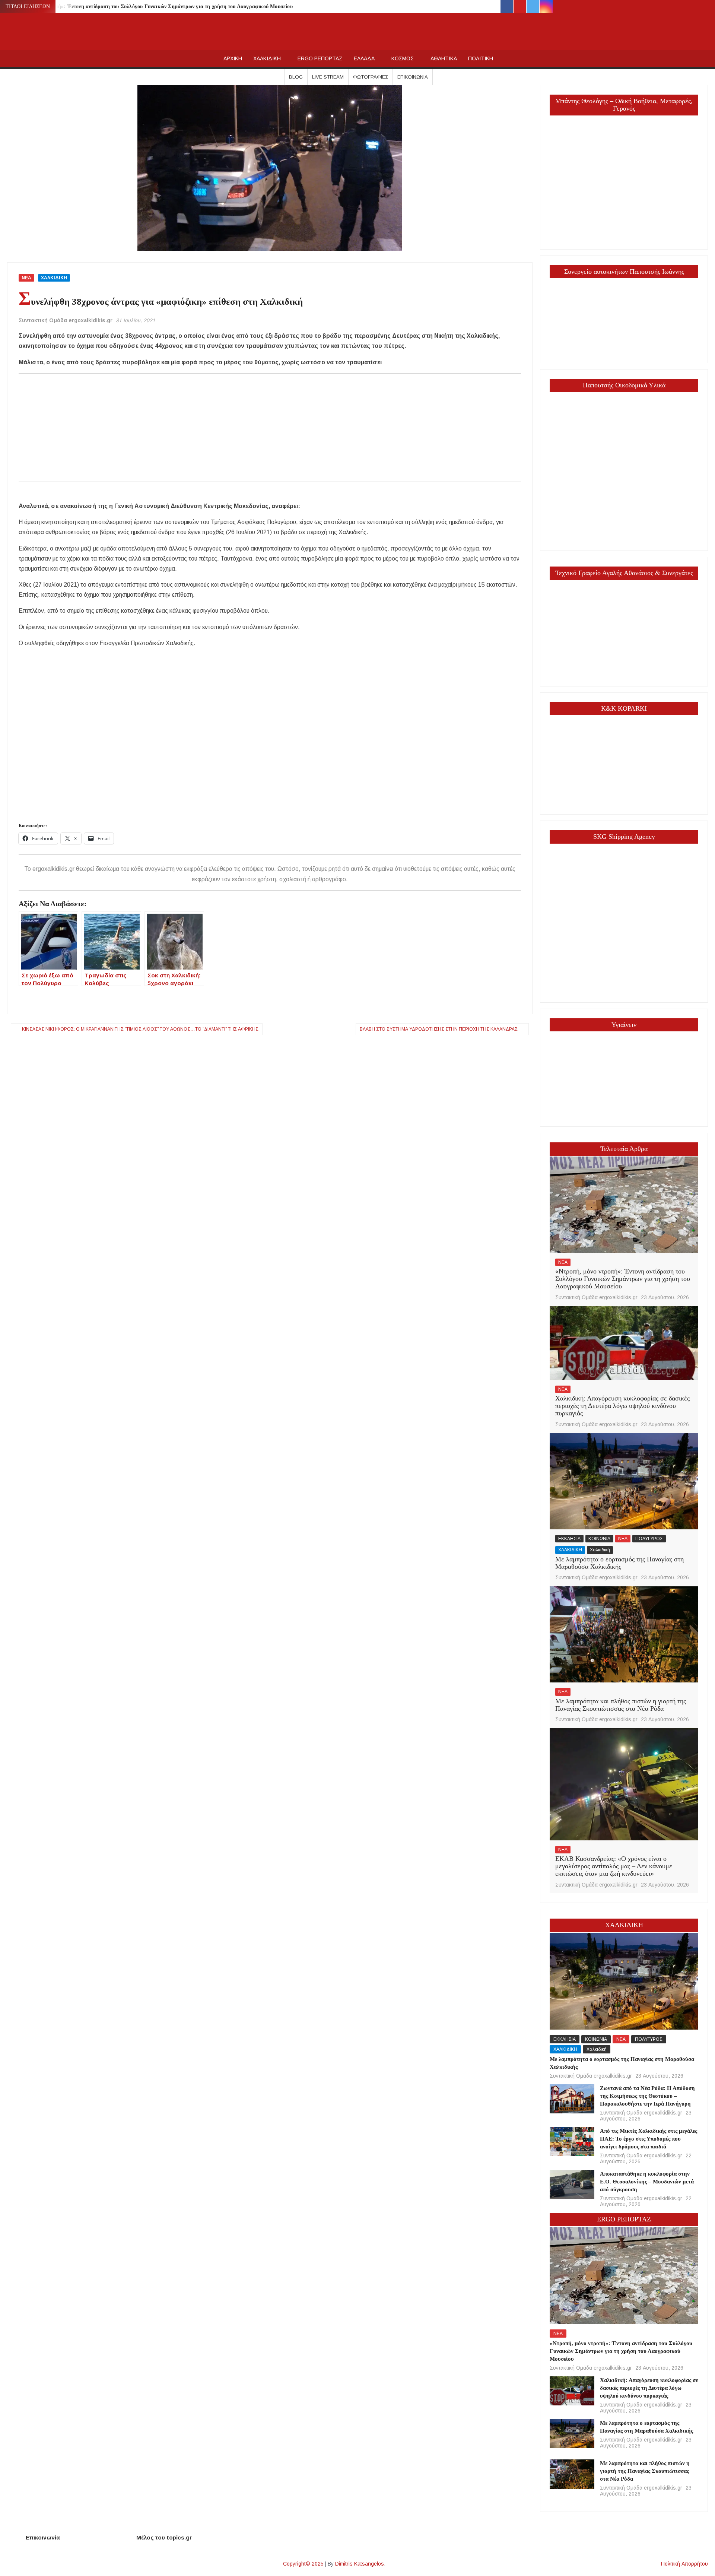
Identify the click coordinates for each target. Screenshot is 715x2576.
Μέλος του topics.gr (164, 2537)
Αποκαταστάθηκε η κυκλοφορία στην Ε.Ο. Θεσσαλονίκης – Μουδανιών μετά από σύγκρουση (647, 2182)
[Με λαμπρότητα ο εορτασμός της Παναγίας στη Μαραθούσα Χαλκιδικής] (624, 1481)
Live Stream (328, 77)
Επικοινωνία (413, 77)
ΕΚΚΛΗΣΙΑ (569, 1539)
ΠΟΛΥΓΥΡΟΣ (649, 1539)
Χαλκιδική (600, 1550)
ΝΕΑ (26, 278)
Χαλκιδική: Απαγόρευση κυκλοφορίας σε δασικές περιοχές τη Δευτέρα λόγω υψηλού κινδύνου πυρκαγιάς (622, 1406)
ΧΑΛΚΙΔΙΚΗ (267, 58)
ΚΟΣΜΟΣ (403, 58)
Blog (296, 77)
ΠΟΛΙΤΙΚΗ (481, 58)
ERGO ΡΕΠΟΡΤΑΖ (320, 58)
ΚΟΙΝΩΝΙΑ (599, 1539)
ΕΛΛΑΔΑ (364, 58)
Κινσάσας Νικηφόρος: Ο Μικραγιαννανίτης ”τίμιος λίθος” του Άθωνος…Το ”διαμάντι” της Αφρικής (140, 1029)
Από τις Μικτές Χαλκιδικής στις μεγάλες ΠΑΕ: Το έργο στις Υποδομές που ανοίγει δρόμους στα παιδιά (649, 2139)
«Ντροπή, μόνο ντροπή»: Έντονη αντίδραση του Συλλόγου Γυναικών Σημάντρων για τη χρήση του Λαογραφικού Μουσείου (151, 7)
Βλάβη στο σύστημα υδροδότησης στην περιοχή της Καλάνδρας (439, 1029)
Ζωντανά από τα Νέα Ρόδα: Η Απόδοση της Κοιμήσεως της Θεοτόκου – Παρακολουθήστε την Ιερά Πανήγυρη (647, 2096)
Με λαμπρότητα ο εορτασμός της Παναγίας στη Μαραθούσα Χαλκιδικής (619, 1563)
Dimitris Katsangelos (360, 2564)
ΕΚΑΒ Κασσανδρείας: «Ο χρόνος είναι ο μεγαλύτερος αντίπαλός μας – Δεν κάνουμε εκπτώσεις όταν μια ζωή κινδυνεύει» (614, 1866)
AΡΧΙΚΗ (233, 58)
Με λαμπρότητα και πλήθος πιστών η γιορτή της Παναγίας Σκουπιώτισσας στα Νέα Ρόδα (621, 1705)
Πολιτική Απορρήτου (684, 2564)
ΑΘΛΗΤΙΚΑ (444, 58)
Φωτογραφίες (371, 77)
